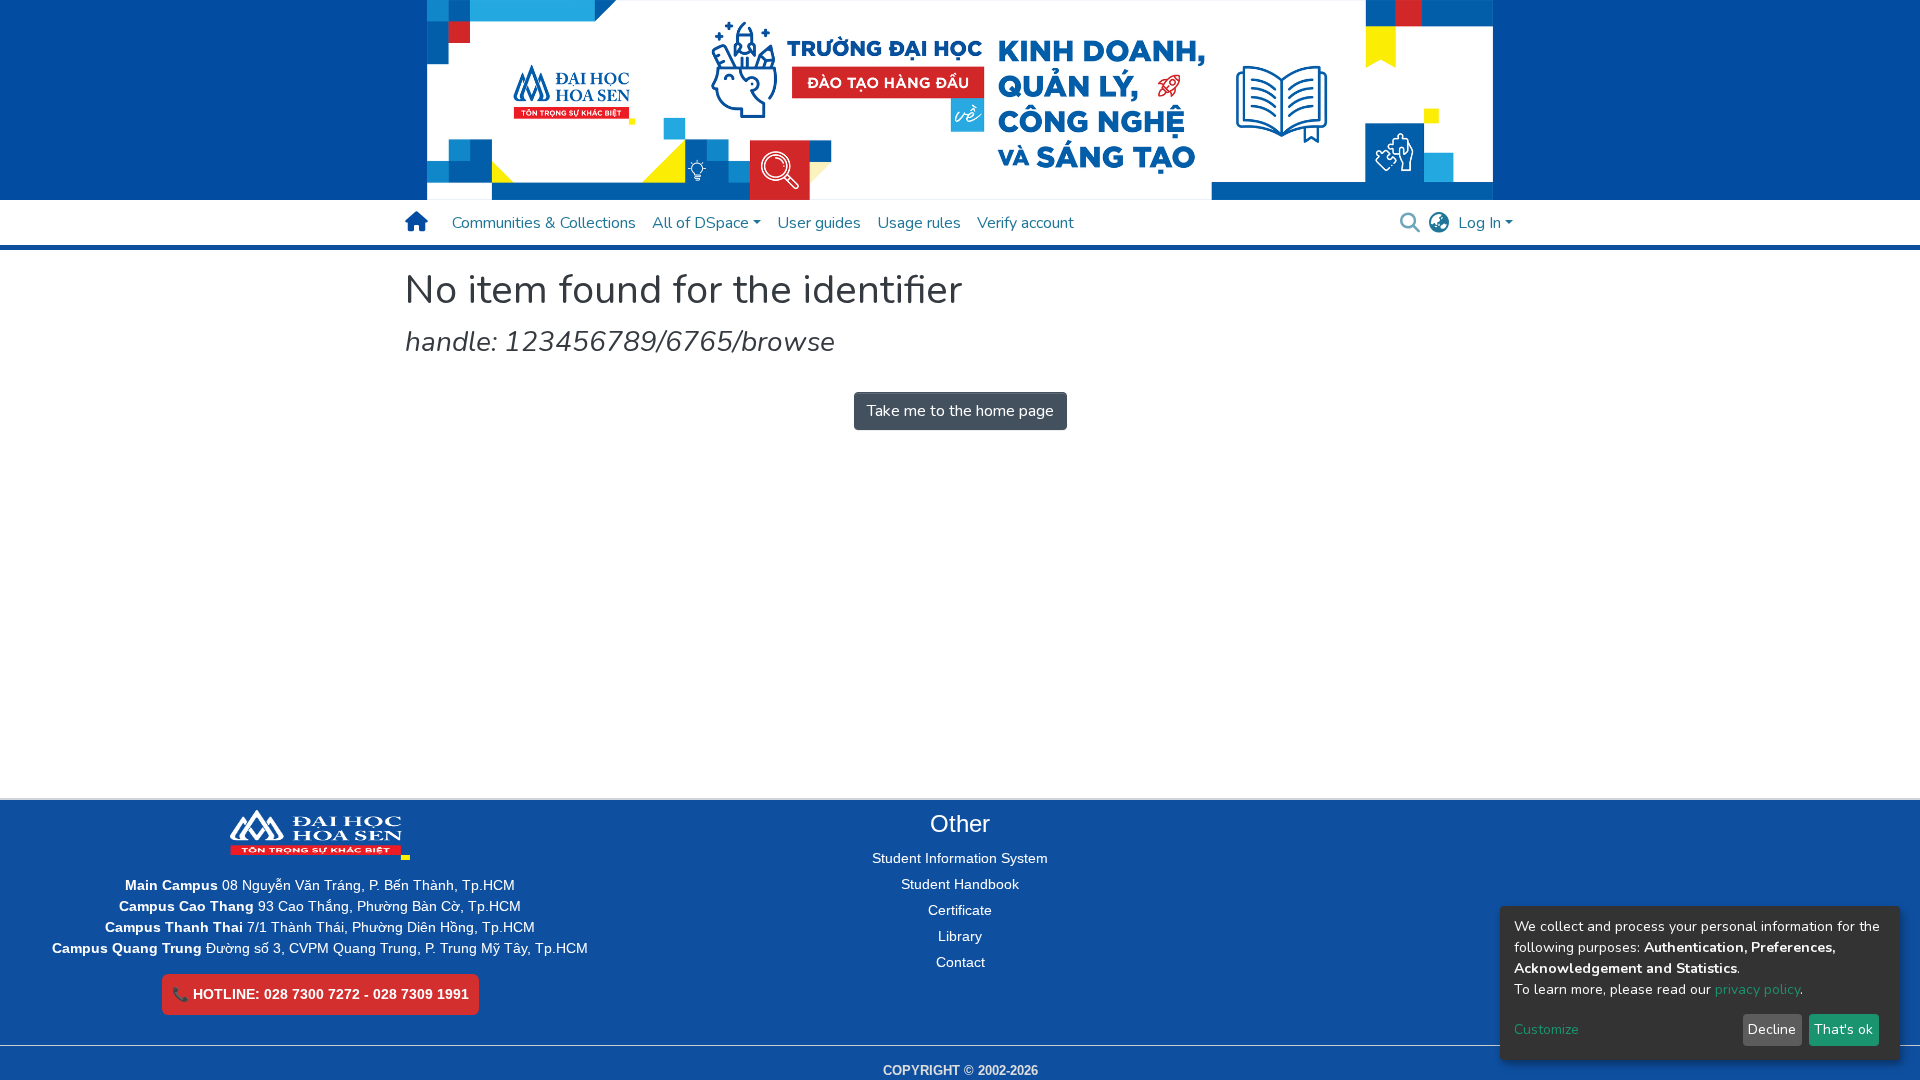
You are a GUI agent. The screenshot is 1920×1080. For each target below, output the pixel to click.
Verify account (1025, 223)
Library (960, 936)
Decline (1772, 1029)
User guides (819, 223)
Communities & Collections (544, 223)
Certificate (960, 910)
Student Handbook (960, 884)
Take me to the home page (960, 411)
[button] (1439, 223)
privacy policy (1757, 989)
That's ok (1843, 1029)
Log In (1479, 223)
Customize (1546, 1029)
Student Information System (960, 858)
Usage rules (919, 223)
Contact (960, 962)
